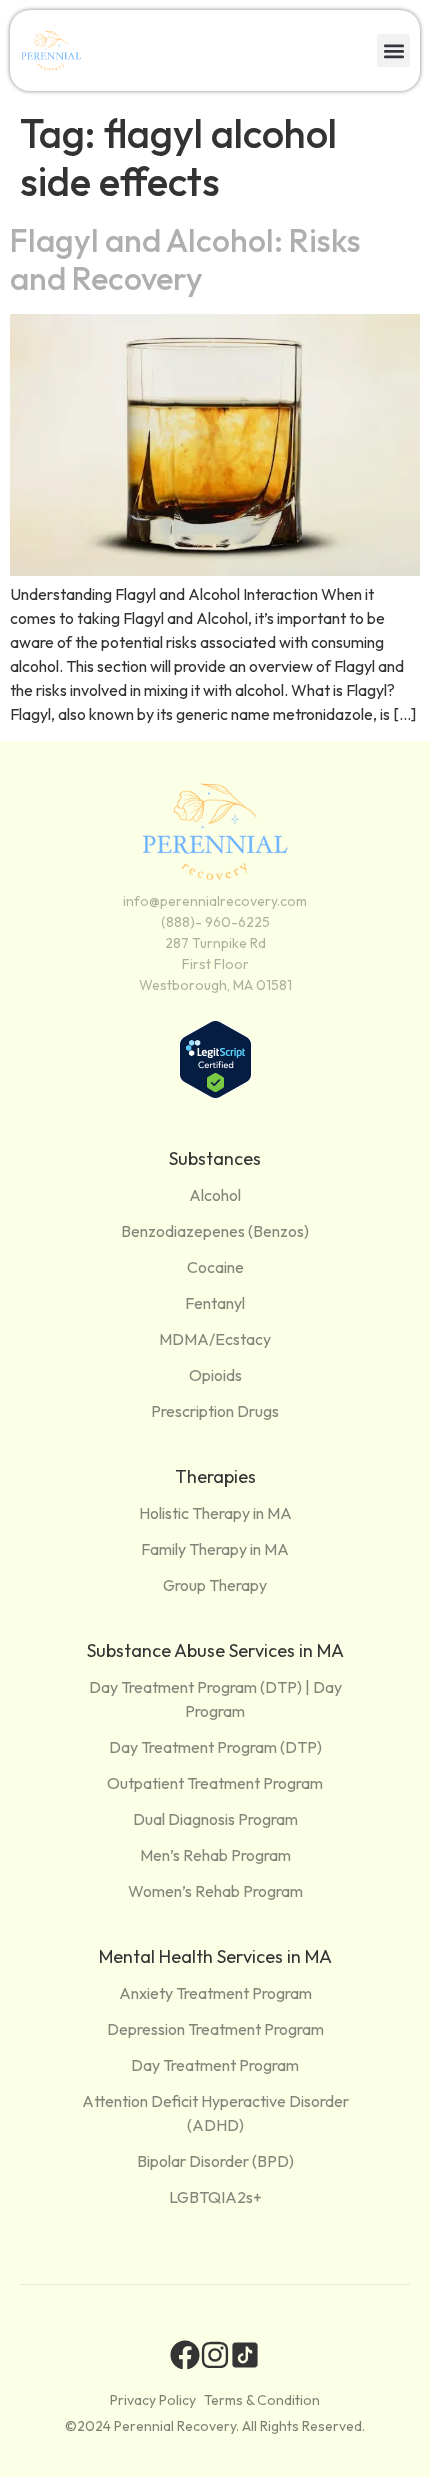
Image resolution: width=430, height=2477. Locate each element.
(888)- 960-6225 (215, 922)
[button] (393, 50)
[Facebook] (185, 2355)
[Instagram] (215, 2355)
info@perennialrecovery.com (215, 901)
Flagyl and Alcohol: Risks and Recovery (185, 259)
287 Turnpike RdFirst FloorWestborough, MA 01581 (215, 964)
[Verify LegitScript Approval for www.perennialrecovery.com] (215, 1093)
